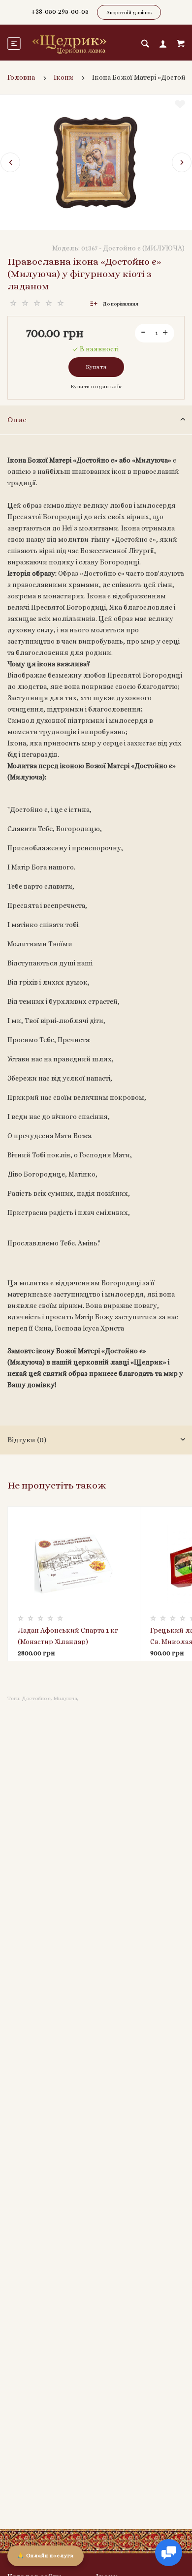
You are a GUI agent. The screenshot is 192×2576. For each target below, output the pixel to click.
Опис (17, 420)
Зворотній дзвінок (129, 13)
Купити (96, 367)
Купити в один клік (96, 387)
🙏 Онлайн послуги (46, 2556)
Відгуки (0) (27, 1440)
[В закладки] (180, 104)
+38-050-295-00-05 (60, 11)
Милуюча (65, 1698)
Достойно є (36, 1698)
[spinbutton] (155, 333)
